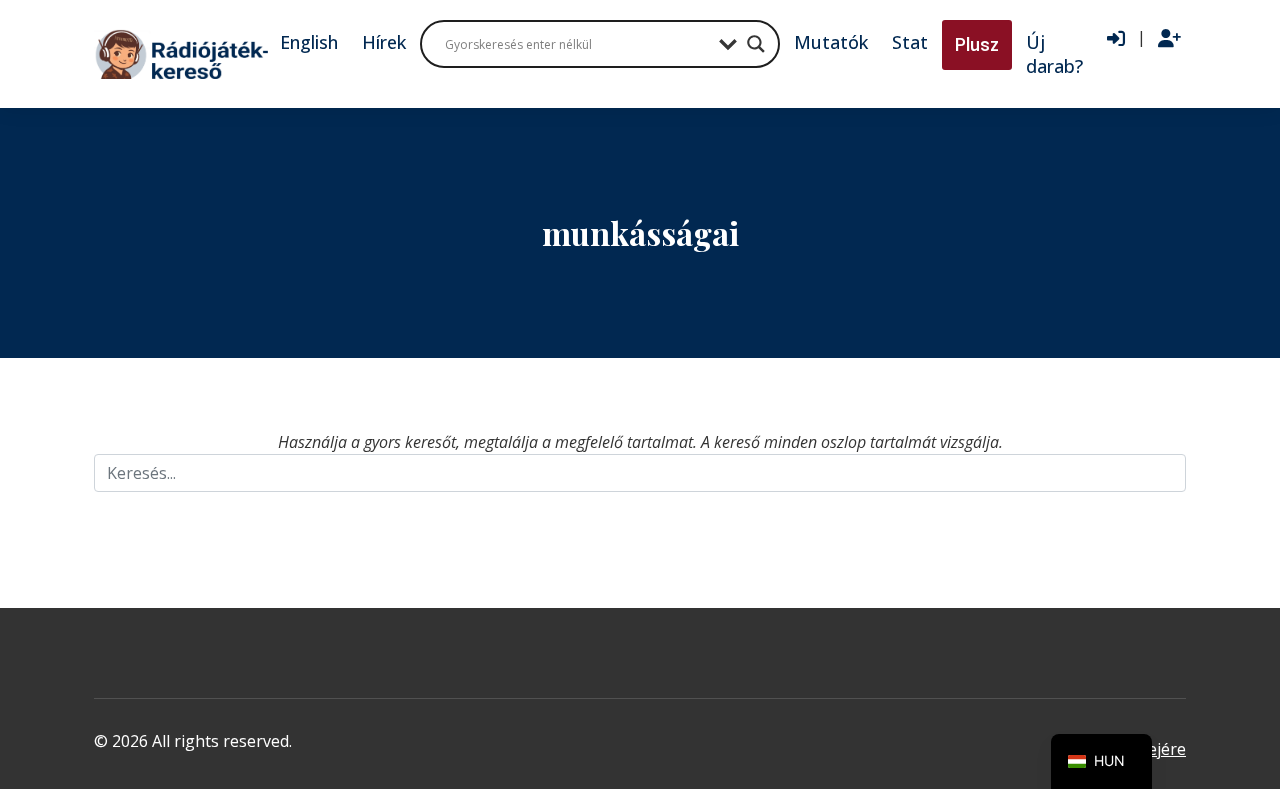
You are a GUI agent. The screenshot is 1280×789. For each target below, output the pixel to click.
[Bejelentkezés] (1116, 39)
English (309, 42)
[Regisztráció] (1169, 39)
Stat (910, 42)
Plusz (977, 44)
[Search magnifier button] (756, 44)
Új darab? (1054, 54)
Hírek (384, 42)
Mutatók (831, 42)
